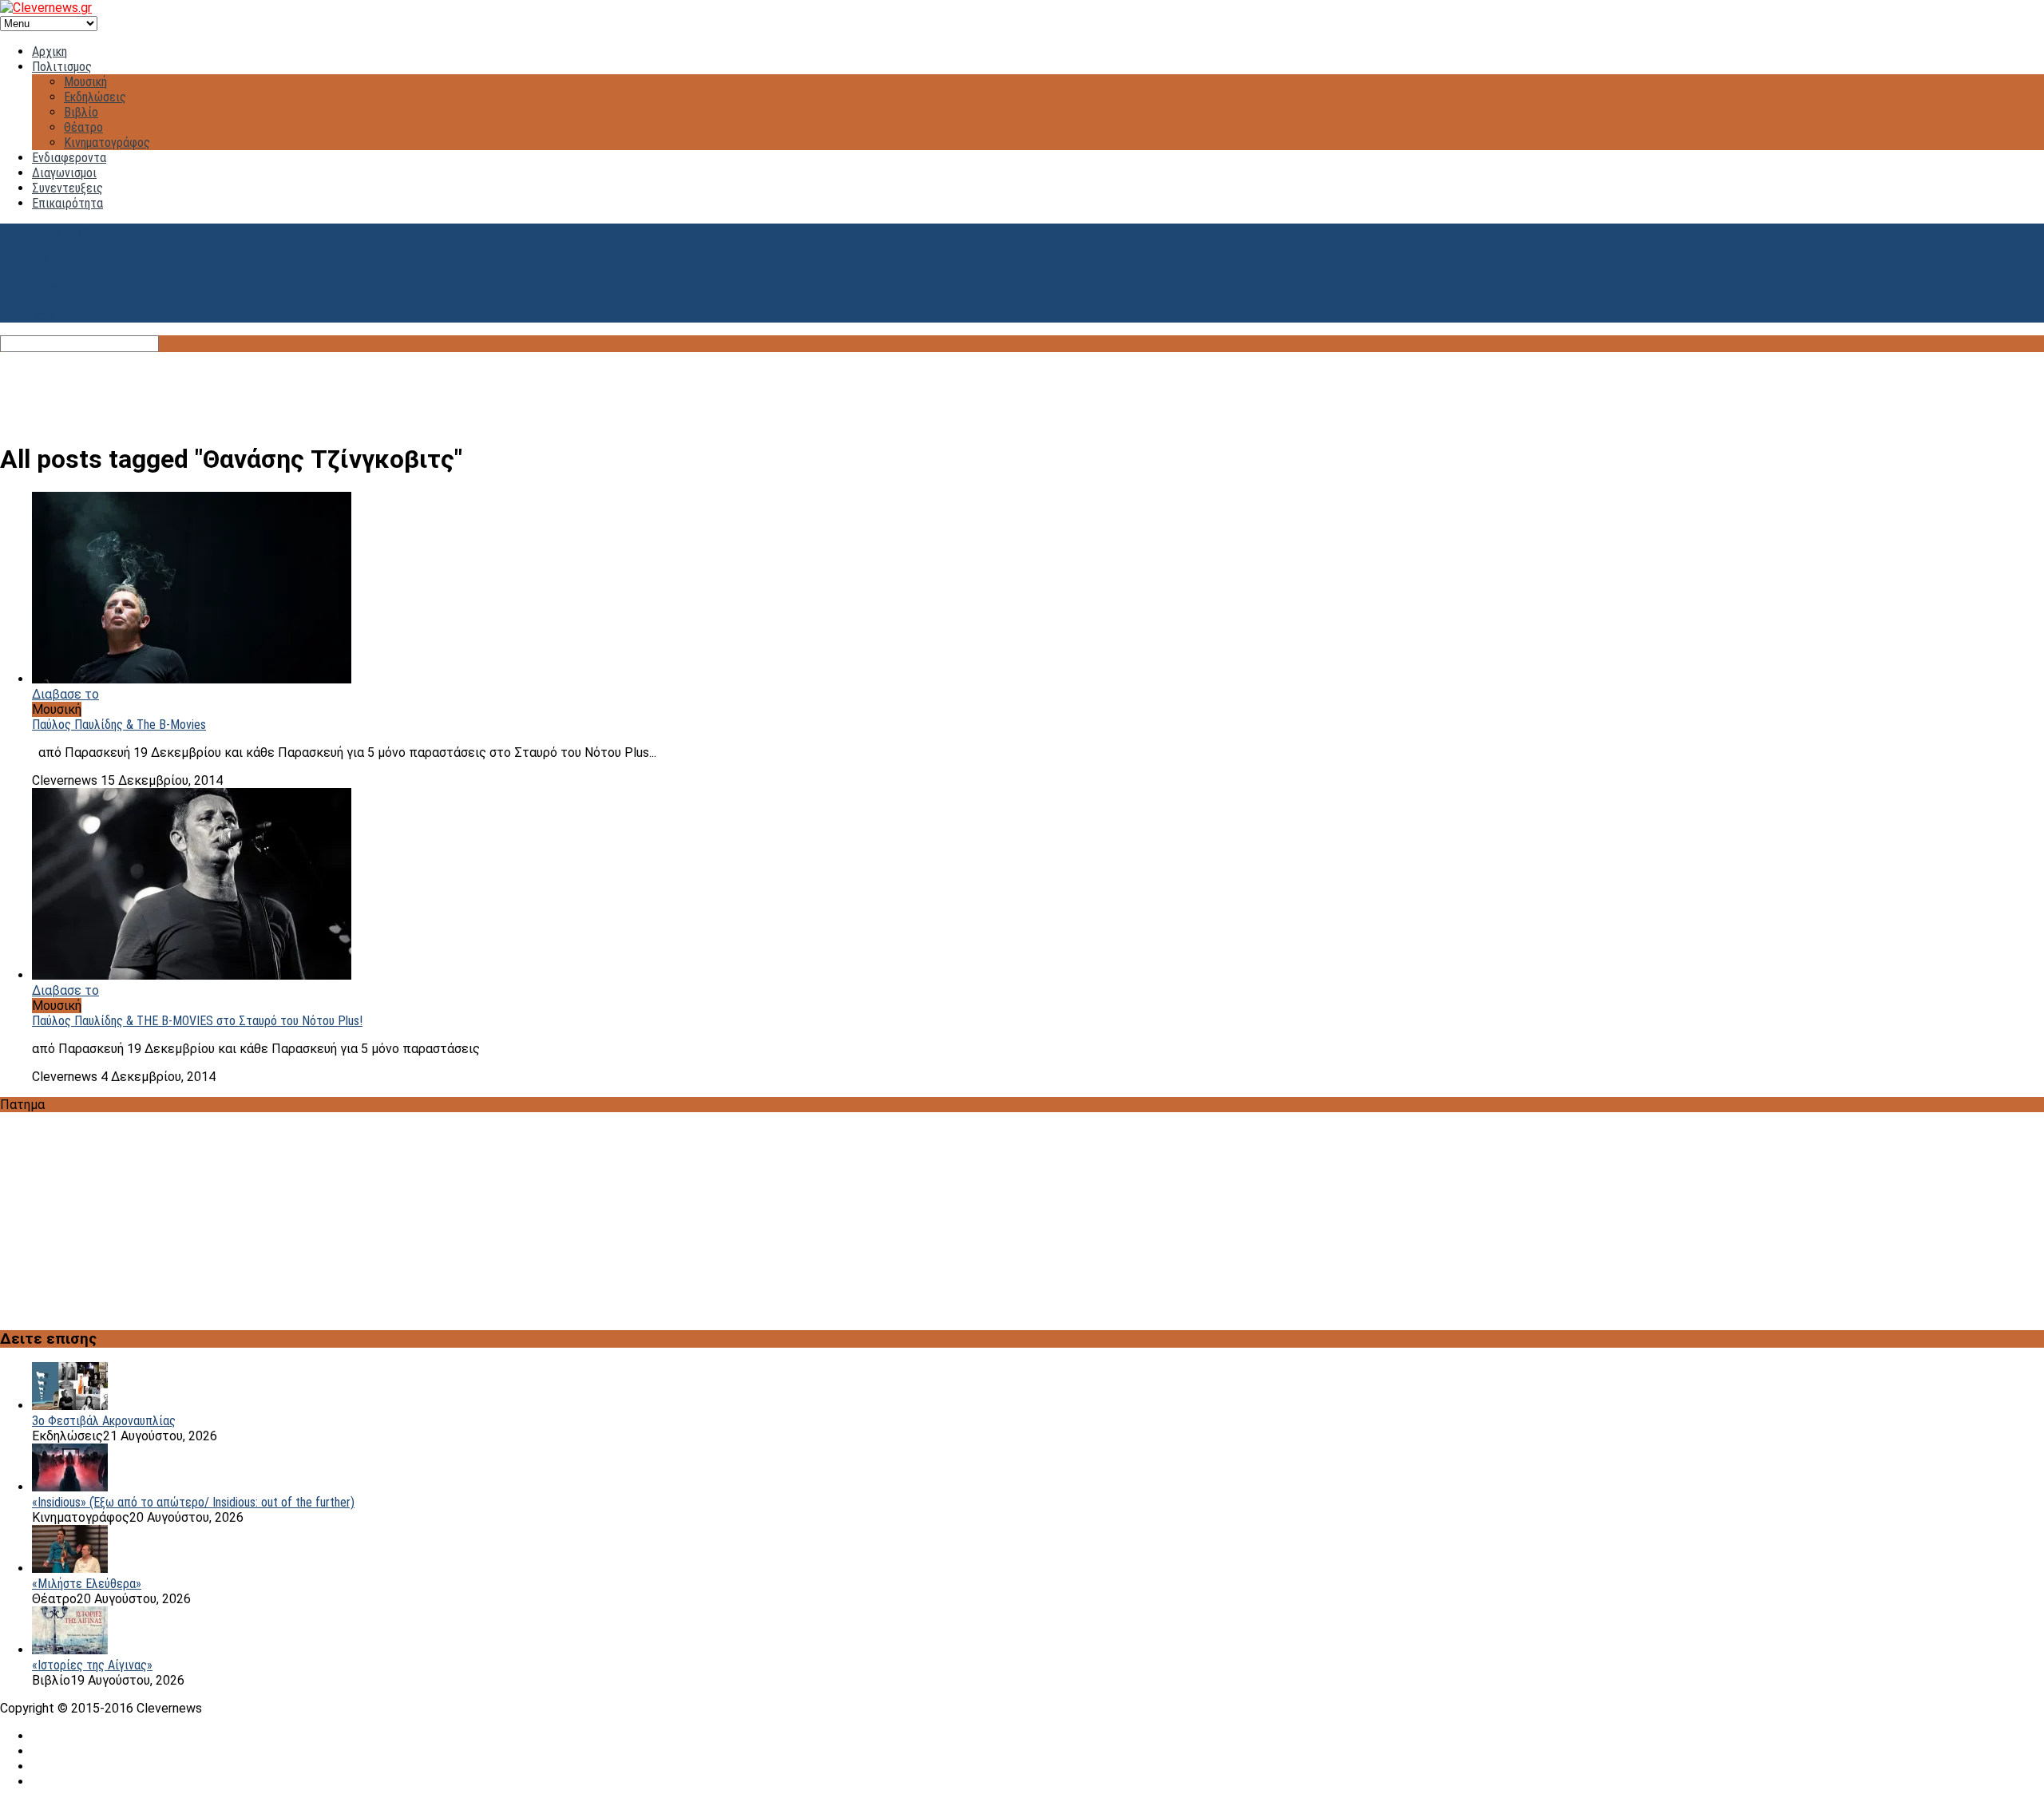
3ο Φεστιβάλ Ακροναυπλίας (104, 1421)
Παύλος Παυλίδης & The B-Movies (119, 725)
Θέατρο (83, 127)
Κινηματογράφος (107, 143)
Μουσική (85, 82)
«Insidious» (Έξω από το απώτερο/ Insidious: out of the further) (193, 1502)
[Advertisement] (1022, 388)
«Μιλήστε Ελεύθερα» (87, 1584)
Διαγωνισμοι (64, 173)
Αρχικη (50, 51)
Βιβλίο (81, 112)
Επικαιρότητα (67, 203)
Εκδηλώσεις (95, 97)
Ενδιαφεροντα (69, 158)
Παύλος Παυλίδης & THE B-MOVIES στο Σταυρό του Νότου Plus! (197, 1021)
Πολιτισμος (62, 67)
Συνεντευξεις (67, 188)
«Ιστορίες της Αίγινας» (92, 1665)
